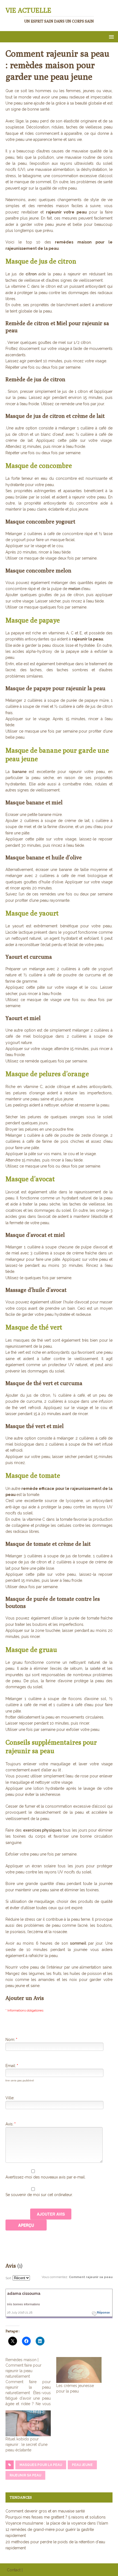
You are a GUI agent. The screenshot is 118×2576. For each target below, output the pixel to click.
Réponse (103, 2312)
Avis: (11, 2124)
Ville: (10, 2098)
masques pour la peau (41, 2465)
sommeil (79, 1943)
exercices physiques (42, 1830)
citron (32, 274)
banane (21, 772)
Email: (12, 2066)
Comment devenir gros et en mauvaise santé (45, 2511)
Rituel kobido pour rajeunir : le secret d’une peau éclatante (26, 2445)
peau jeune (82, 2465)
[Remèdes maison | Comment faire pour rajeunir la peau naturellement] (31, 2382)
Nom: (11, 2040)
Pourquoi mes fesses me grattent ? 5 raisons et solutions (56, 2517)
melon (75, 589)
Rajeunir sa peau (25, 2475)
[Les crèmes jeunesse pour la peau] (79, 2370)
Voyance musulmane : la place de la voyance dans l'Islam (57, 2523)
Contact (14, 2570)
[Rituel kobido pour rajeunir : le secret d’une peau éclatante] (28, 2423)
